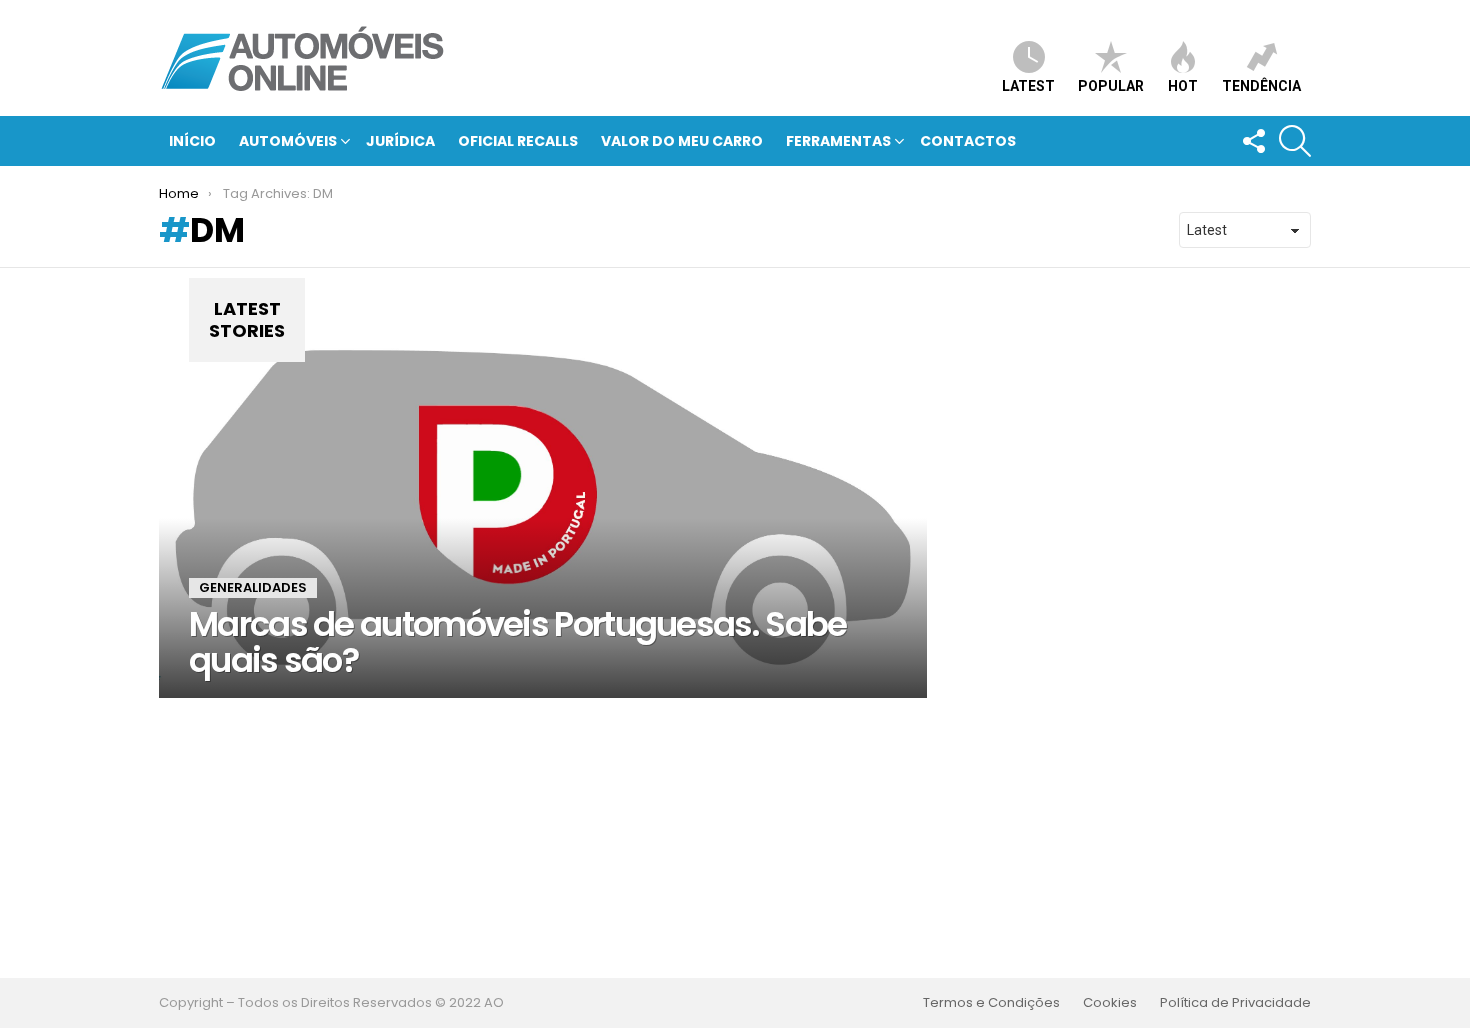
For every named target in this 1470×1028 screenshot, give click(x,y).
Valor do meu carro (682, 141)
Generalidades (253, 587)
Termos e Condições (991, 1003)
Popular (1111, 86)
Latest (1028, 86)
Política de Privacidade (1235, 1003)
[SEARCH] (1295, 141)
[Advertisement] (735, 838)
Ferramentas (838, 141)
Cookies (1110, 1003)
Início (192, 141)
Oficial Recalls (518, 141)
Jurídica (400, 141)
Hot (1183, 86)
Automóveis (288, 141)
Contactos (968, 141)
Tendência (1261, 86)
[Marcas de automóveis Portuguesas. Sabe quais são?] (543, 498)
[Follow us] (1253, 141)
